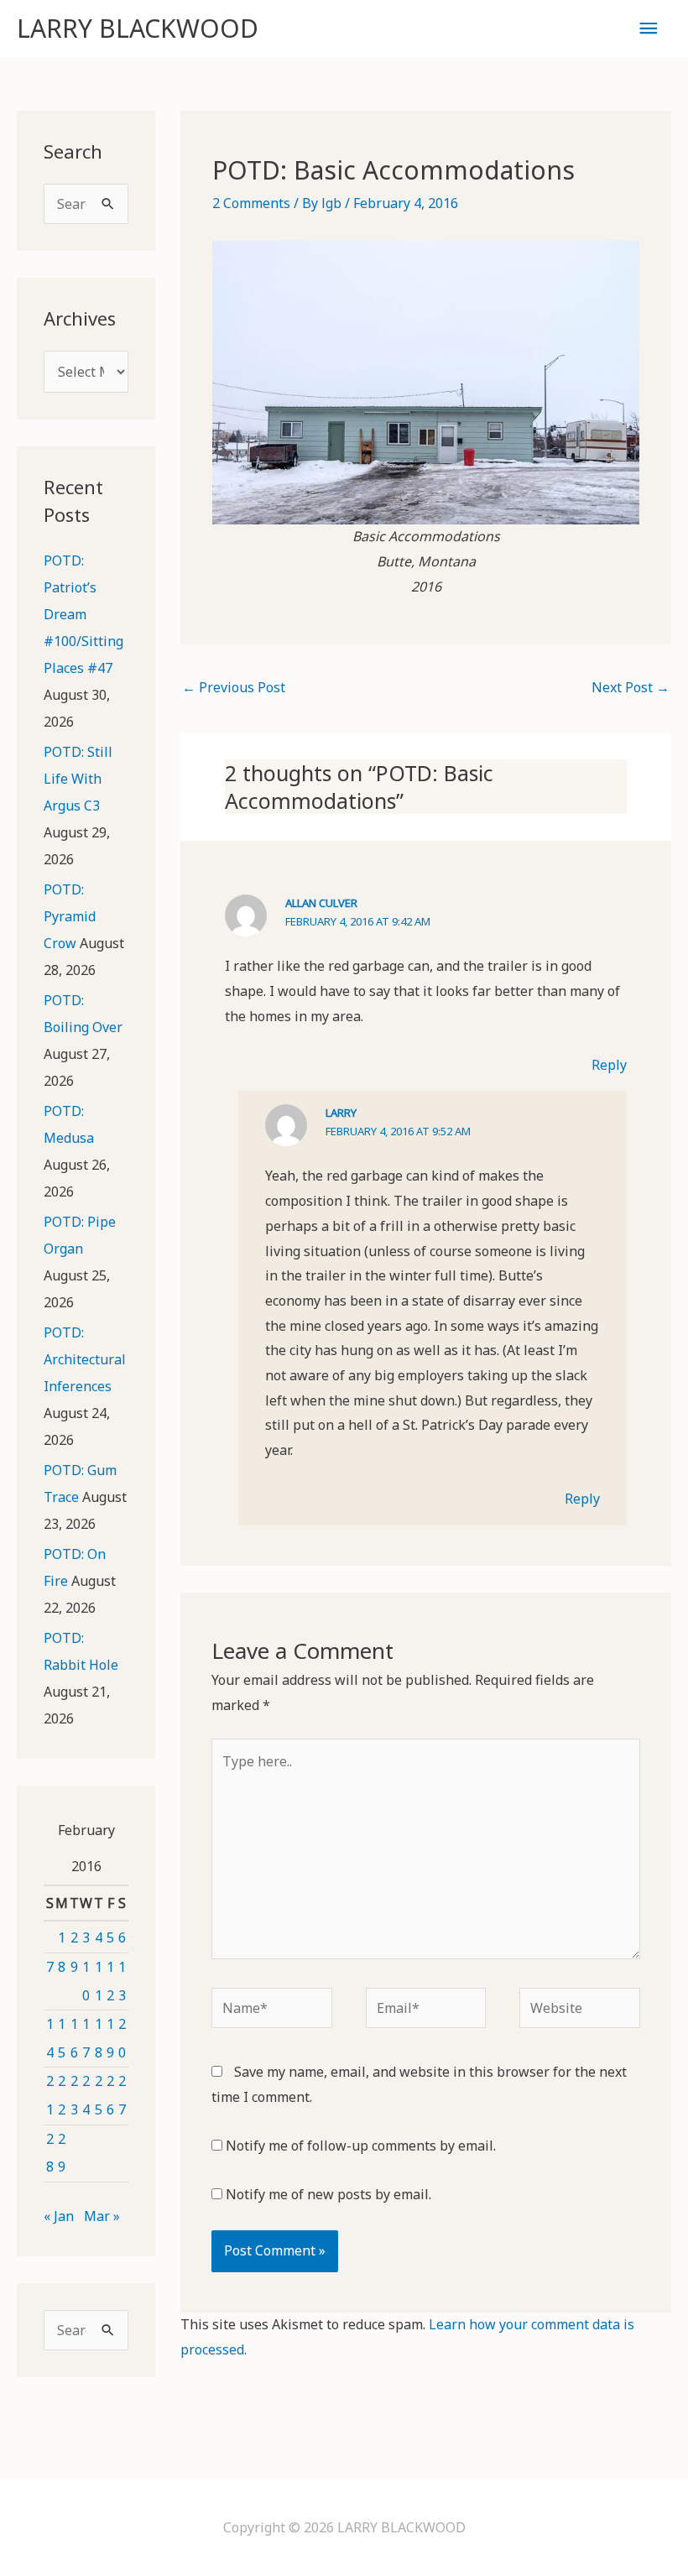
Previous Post (234, 687)
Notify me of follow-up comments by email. (361, 2146)
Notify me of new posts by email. (328, 2194)
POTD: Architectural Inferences (85, 1359)
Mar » (102, 2216)
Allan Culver (321, 903)
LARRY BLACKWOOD (138, 28)
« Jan (59, 2216)
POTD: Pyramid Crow (70, 916)
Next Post (631, 687)
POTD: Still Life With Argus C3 (78, 779)
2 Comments (251, 203)
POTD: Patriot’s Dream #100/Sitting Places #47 (83, 614)
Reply (609, 1065)
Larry (341, 1113)
